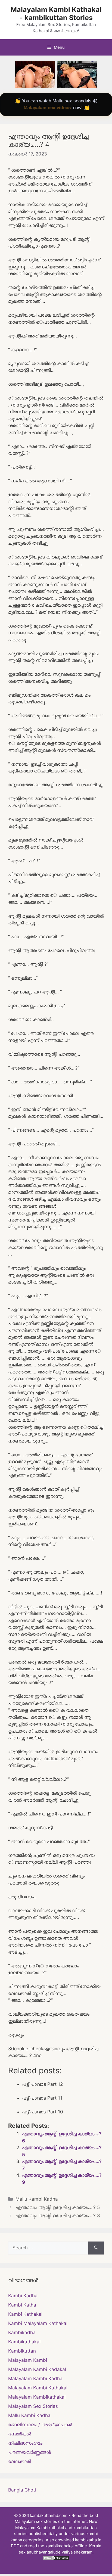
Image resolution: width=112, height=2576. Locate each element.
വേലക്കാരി (20, 2461)
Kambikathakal (24, 2342)
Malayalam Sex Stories (33, 2406)
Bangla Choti (22, 2490)
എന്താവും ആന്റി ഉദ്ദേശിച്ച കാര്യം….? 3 (58, 2216)
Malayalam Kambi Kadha (35, 2379)
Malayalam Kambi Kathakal (38, 2388)
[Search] (96, 2248)
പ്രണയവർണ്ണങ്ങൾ (29, 2452)
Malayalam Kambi (28, 2360)
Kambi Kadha (23, 2296)
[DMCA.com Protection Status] (56, 2559)
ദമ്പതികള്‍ (20, 2434)
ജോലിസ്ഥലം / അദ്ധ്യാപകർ (40, 2425)
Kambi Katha (22, 2305)
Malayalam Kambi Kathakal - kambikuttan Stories (56, 14)
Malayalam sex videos (47, 108)
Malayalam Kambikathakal (37, 2397)
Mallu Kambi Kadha (37, 2199)
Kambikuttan (22, 2351)
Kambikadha (22, 2333)
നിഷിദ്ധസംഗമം (25, 2443)
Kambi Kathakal (25, 2314)
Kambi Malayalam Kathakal (38, 2323)
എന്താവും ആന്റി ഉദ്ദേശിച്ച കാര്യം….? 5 (58, 2207)
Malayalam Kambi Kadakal (37, 2369)
